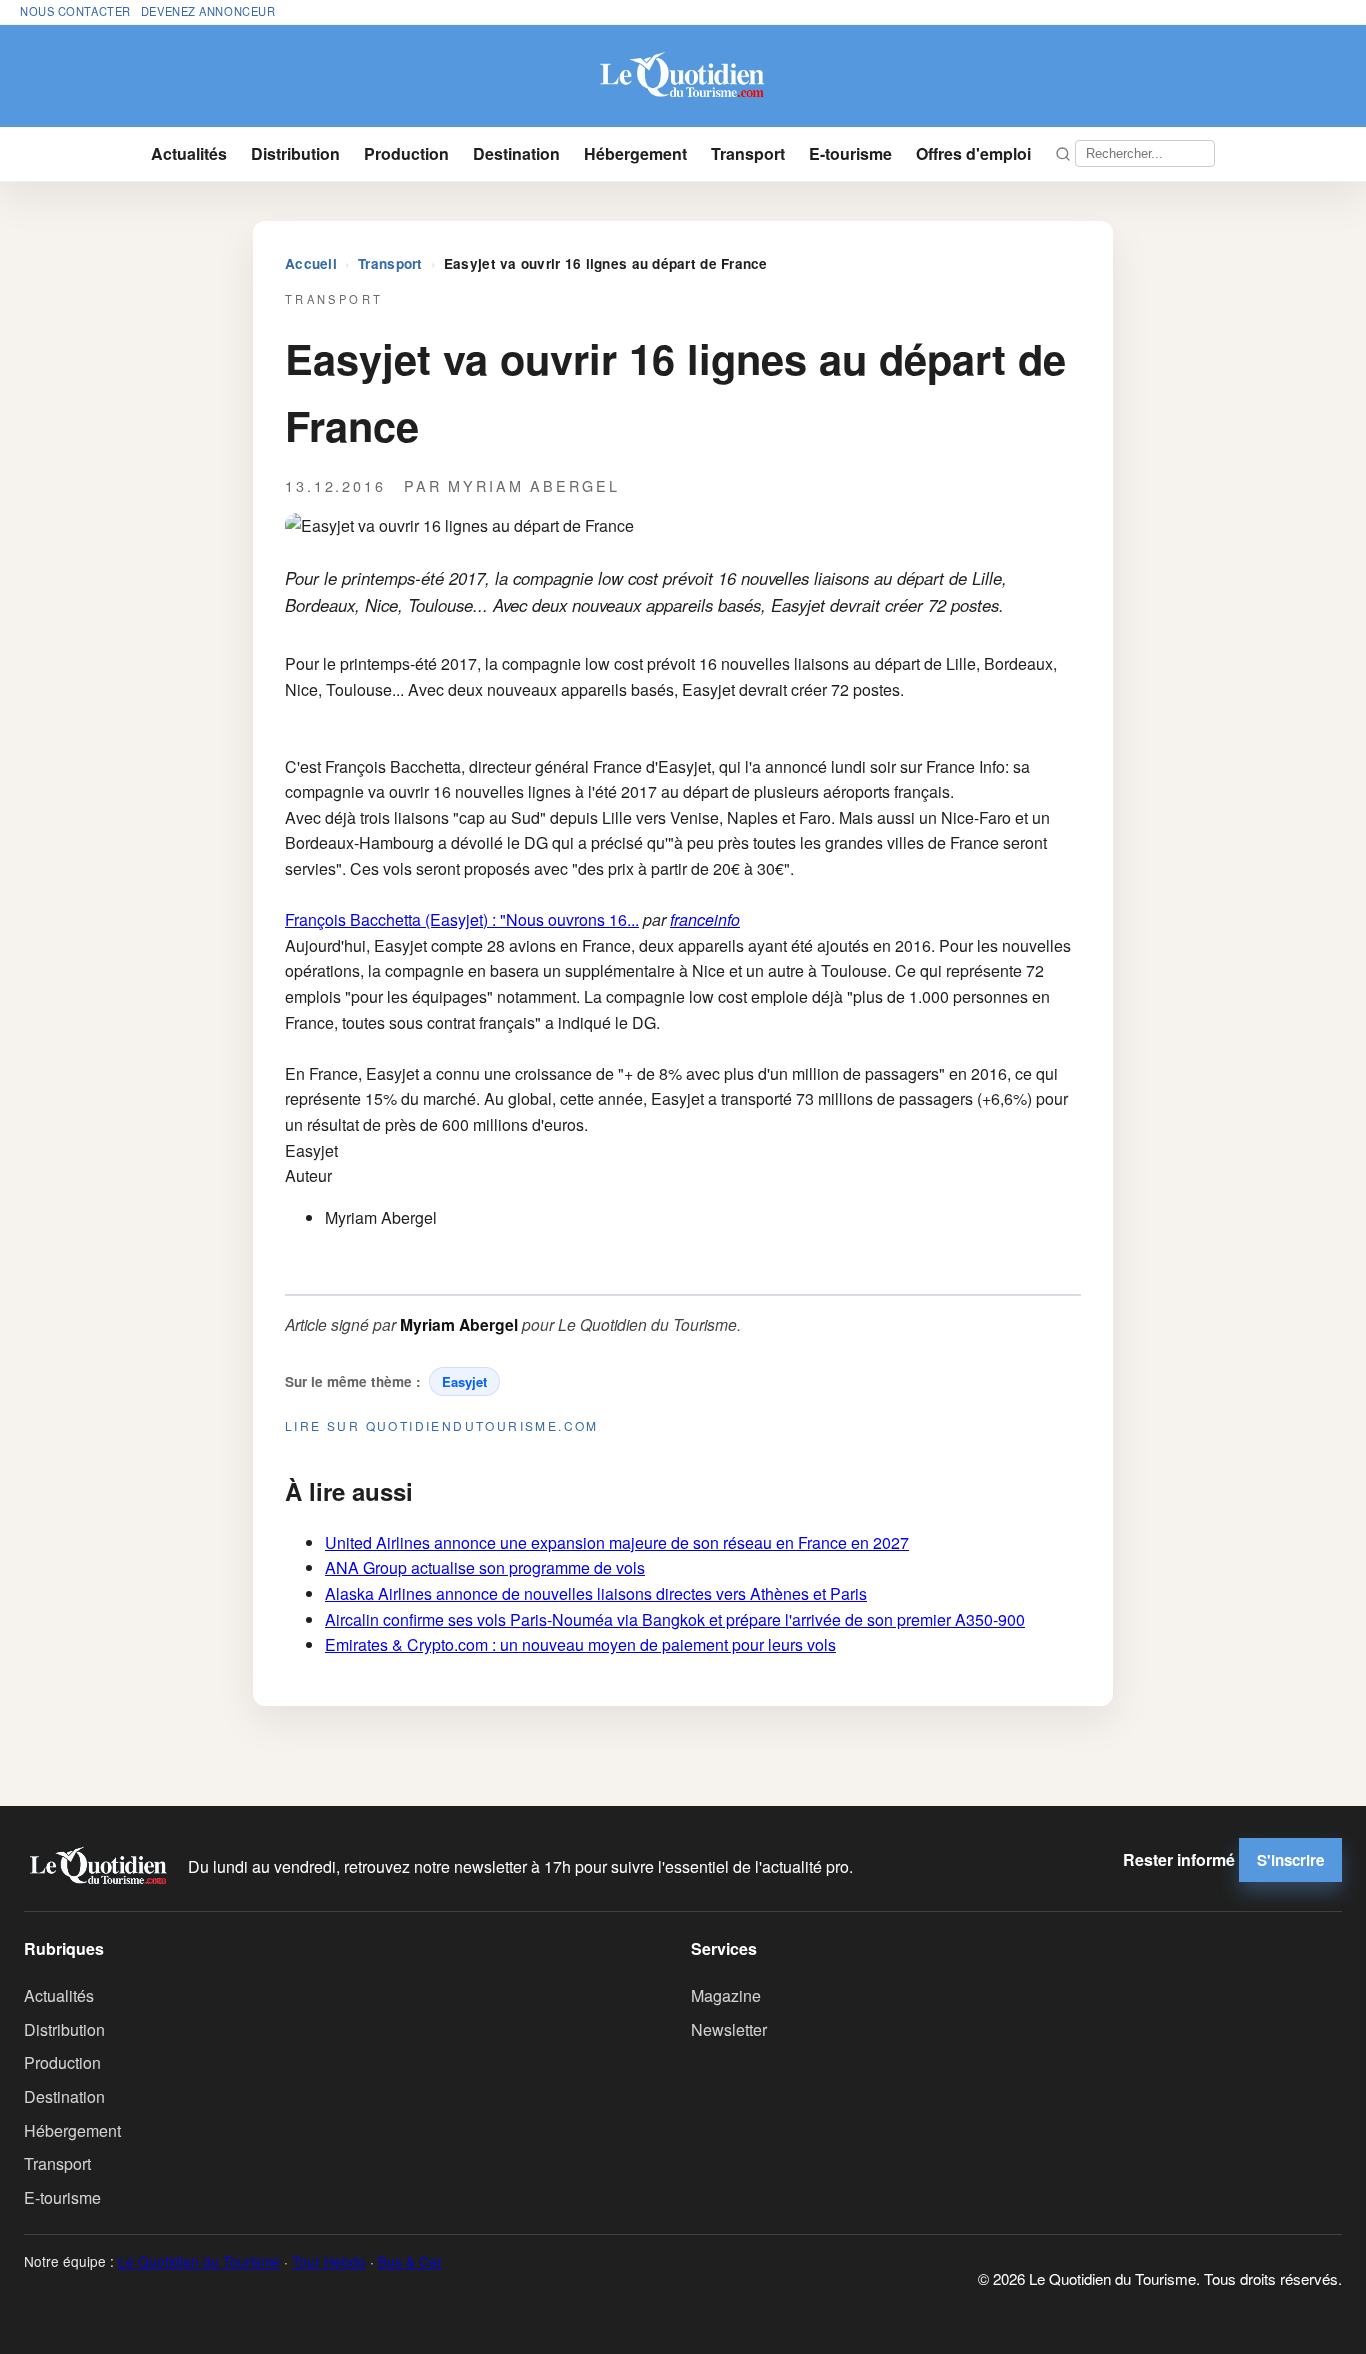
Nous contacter (75, 11)
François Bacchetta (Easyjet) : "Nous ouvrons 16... (462, 919)
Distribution (295, 153)
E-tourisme (850, 153)
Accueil (311, 263)
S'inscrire (1290, 1860)
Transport (748, 153)
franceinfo (705, 919)
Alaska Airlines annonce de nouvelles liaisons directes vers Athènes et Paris (596, 1593)
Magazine (726, 1995)
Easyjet (464, 1381)
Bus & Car (410, 2261)
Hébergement (635, 153)
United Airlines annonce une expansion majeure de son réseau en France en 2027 (617, 1542)
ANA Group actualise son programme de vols (485, 1567)
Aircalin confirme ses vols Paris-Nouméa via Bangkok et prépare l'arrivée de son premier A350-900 (675, 1619)
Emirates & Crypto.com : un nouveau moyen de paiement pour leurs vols (580, 1644)
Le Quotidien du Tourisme (199, 2261)
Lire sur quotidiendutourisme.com (442, 1425)
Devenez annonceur (208, 11)
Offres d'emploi (973, 153)
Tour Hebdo (329, 2261)
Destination (516, 153)
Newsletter (729, 2029)
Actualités (189, 153)
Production (406, 153)
